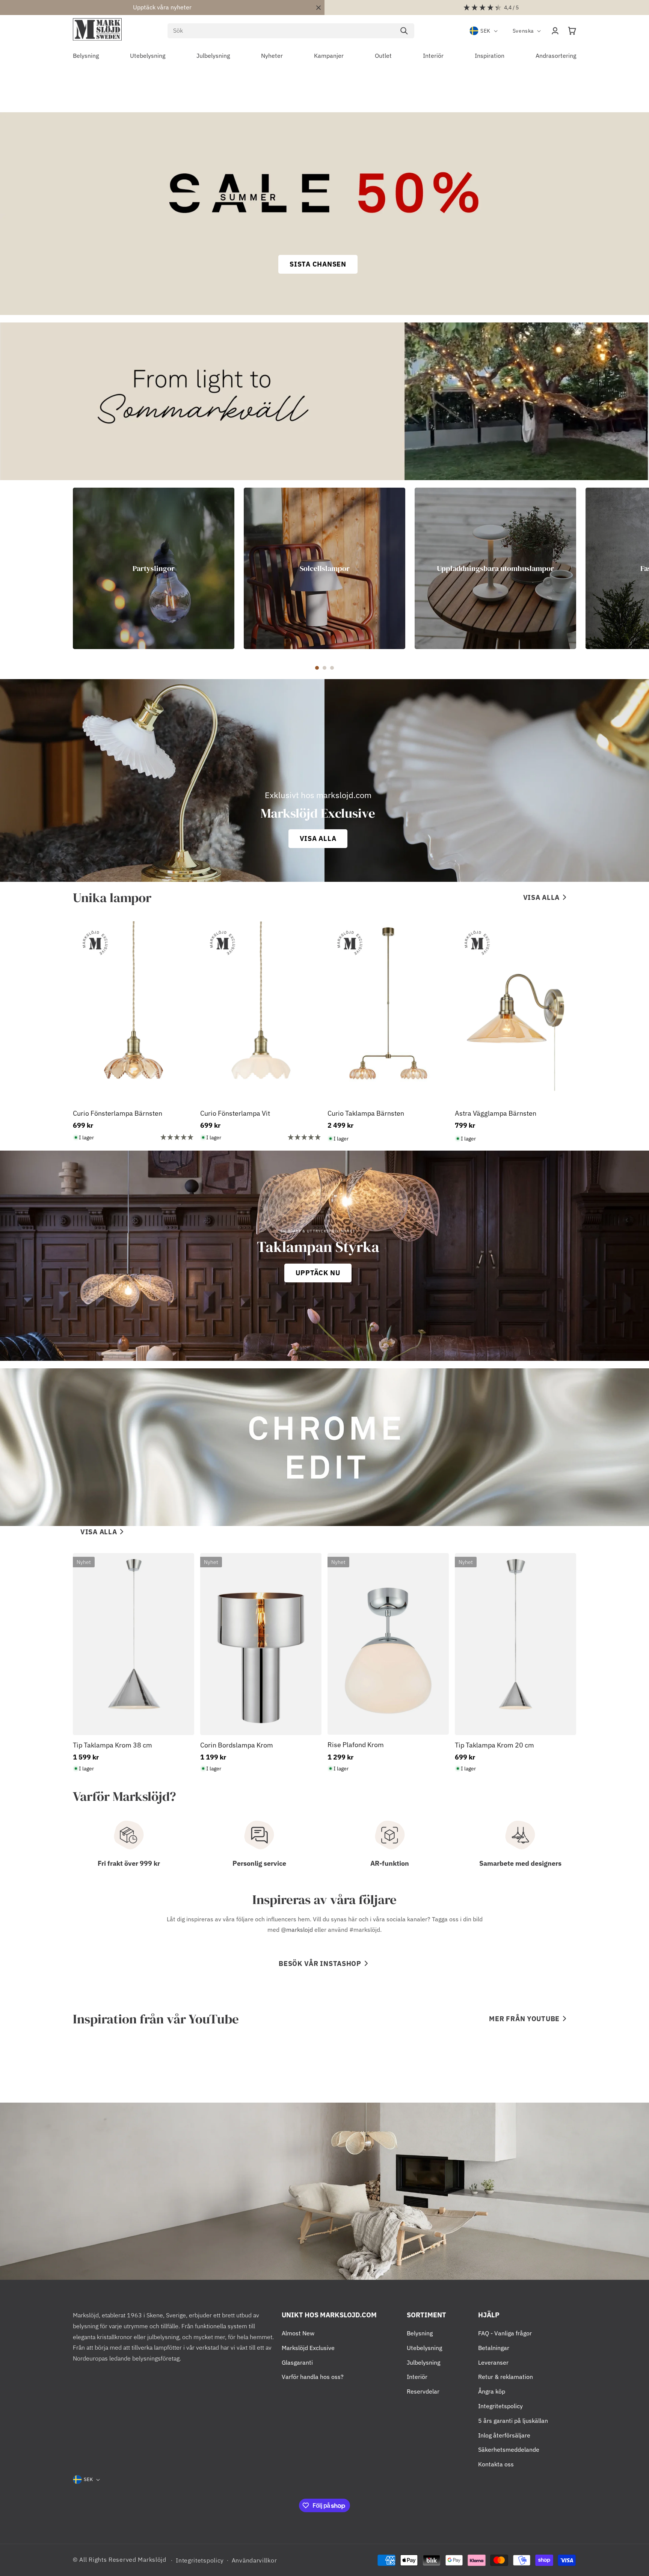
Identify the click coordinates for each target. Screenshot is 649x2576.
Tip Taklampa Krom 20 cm (494, 1745)
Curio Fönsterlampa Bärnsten (118, 1113)
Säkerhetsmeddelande (509, 2449)
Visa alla (541, 897)
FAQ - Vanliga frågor (505, 2333)
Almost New (298, 2333)
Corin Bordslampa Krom (237, 1745)
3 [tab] (332, 668)
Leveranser (493, 2362)
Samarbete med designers (520, 1863)
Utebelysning (424, 2348)
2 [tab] (324, 668)
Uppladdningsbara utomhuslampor (495, 568)
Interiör (417, 2377)
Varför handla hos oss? (313, 2377)
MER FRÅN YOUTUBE (524, 2019)
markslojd (300, 1930)
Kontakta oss (496, 2464)
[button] (572, 31)
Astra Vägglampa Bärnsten (496, 1113)
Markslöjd (152, 2559)
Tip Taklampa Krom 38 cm (112, 1745)
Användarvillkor (254, 2560)
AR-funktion (390, 1863)
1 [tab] (317, 668)
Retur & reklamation (506, 2377)
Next (582, 568)
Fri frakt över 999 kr (129, 1863)
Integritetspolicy (500, 2406)
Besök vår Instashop (320, 1964)
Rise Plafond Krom (356, 1745)
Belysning (420, 2333)
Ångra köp (492, 2391)
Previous (67, 568)
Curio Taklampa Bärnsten (366, 1113)
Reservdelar (423, 2391)
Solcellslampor (325, 568)
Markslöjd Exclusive (308, 2348)
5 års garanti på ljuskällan (513, 2421)
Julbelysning (423, 2362)
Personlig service (259, 1863)
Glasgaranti (297, 2362)
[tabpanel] (154, 568)
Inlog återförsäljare (504, 2435)
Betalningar (494, 2348)
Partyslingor (154, 568)
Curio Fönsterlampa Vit (235, 1113)
